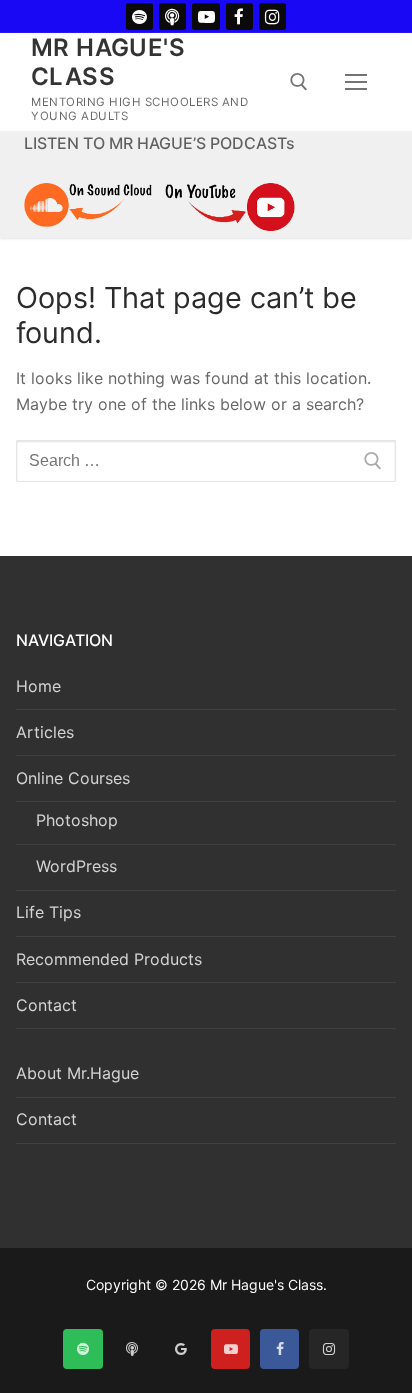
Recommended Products (109, 959)
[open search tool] (299, 82)
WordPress (76, 866)
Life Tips (48, 912)
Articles (45, 732)
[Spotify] (139, 16)
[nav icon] (356, 82)
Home (38, 686)
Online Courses (73, 778)
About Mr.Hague (77, 1073)
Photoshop (77, 820)
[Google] (181, 1348)
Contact (46, 1005)
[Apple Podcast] (172, 16)
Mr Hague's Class (108, 62)
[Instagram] (272, 16)
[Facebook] (239, 16)
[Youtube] (205, 16)
